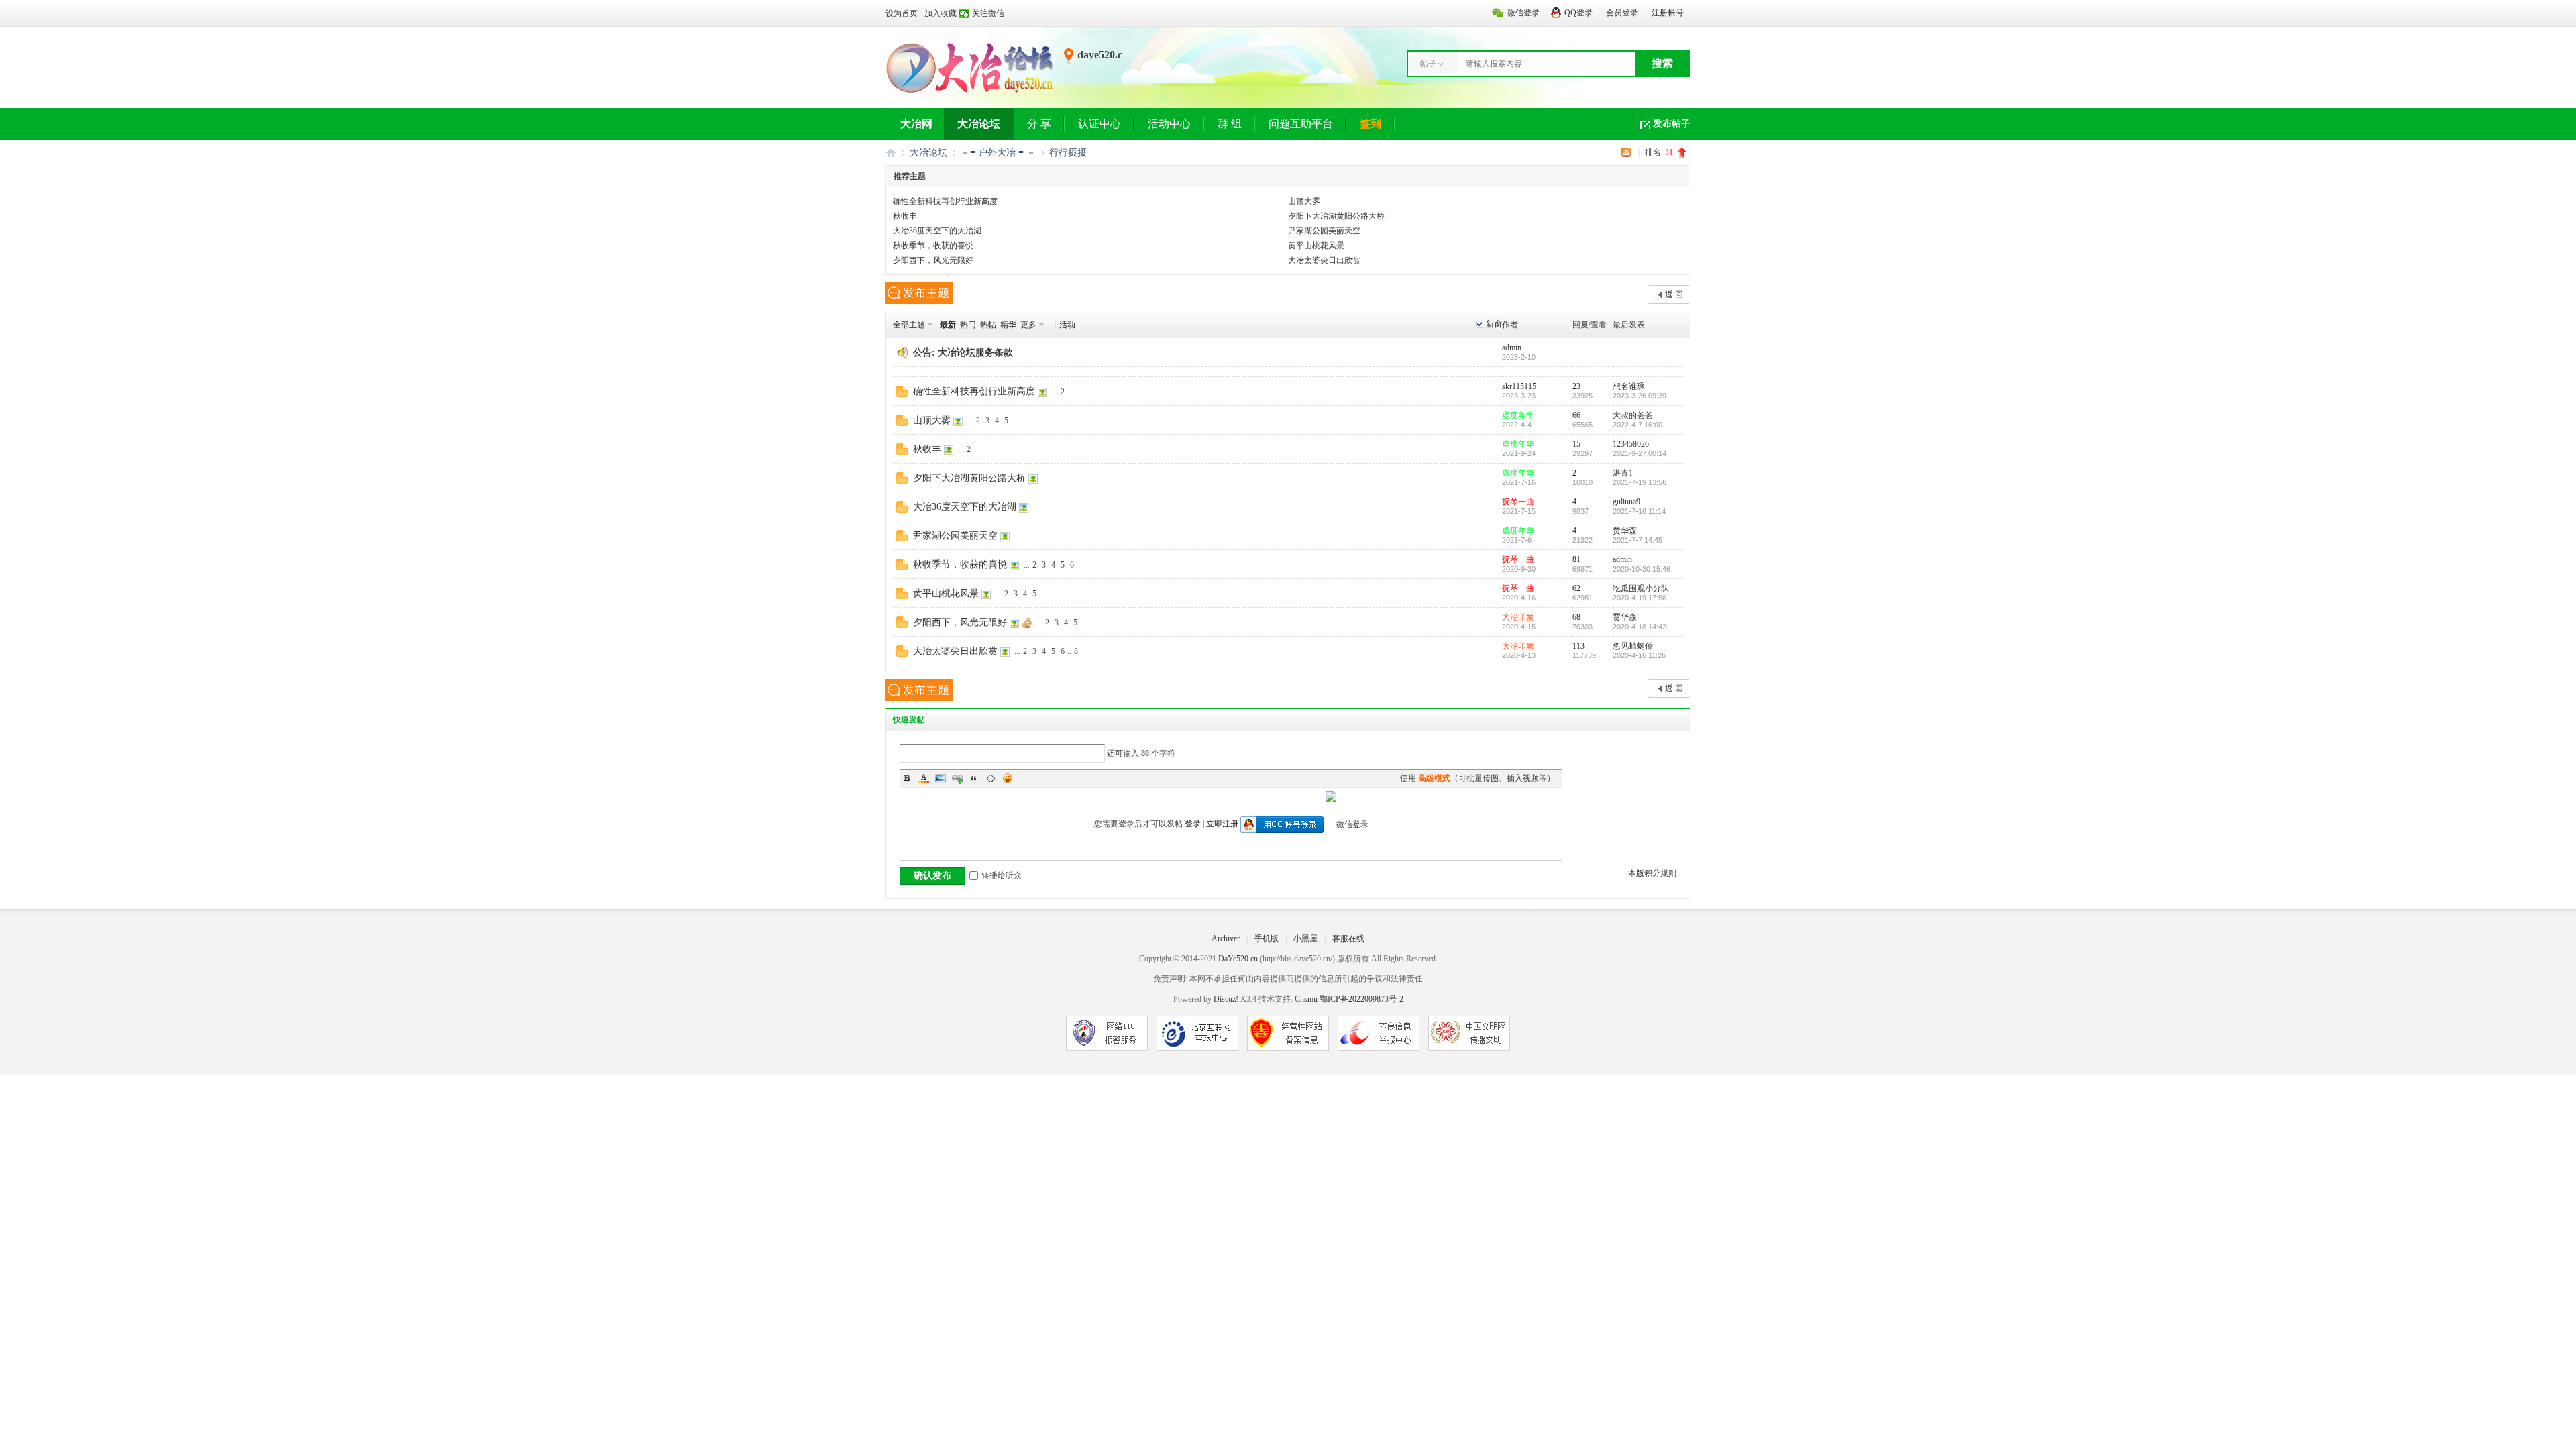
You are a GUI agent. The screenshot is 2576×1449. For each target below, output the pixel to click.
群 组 (1230, 124)
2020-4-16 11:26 (1639, 655)
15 (1576, 444)
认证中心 (1099, 124)
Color (924, 778)
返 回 (1674, 294)
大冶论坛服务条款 (975, 353)
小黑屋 (1305, 938)
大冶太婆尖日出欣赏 (1324, 260)
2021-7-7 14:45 (1638, 540)
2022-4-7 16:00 (1638, 425)
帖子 (1428, 64)
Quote (974, 778)
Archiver (1226, 938)
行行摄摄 (1068, 153)
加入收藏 (941, 13)
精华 (1008, 325)
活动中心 (1169, 124)
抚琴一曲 (1518, 502)
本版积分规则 (1652, 873)
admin (1512, 347)
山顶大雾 (1304, 201)
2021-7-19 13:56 (1640, 482)
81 (1576, 559)
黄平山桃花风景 (1316, 246)
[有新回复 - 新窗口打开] (902, 394)
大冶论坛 (979, 124)
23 (1576, 386)
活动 (1067, 325)
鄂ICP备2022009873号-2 (1361, 999)
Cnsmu (1307, 999)
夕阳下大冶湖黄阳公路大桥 (1336, 216)
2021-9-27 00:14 (1640, 453)
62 (1576, 588)
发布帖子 (1672, 124)
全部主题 (909, 325)
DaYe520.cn (1238, 959)
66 (1576, 415)
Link (957, 778)
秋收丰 (905, 216)
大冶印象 (1518, 617)
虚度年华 (1518, 415)
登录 (1193, 824)
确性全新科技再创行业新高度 (945, 201)
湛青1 (1623, 473)
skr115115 (1519, 386)
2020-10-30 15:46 (1642, 569)
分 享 (1039, 124)
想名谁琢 (1629, 386)
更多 (1028, 325)
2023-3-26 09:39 (1640, 396)
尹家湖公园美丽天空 (1324, 231)
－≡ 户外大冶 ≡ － (998, 153)
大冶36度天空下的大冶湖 (937, 231)
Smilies (1008, 778)
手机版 (1267, 938)
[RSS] (1628, 152)
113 (1578, 646)
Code (991, 778)
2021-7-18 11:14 (1639, 511)
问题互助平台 (1301, 124)
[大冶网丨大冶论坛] (970, 92)
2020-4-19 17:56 (1640, 598)
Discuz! (1226, 999)
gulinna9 (1626, 502)
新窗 (1494, 324)
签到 (1371, 124)
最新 (948, 325)
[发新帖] (919, 293)
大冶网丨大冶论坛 (891, 153)
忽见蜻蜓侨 (1633, 646)
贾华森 (1625, 531)
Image (941, 778)
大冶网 (916, 124)
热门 (968, 325)
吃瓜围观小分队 (1641, 588)
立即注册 (1222, 824)
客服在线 (1348, 938)
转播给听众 (1002, 875)
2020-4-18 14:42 (1640, 627)
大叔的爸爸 (1633, 415)
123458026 (1631, 444)
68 (1576, 617)
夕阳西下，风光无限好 (933, 260)
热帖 (988, 325)
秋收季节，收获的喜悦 (933, 246)
